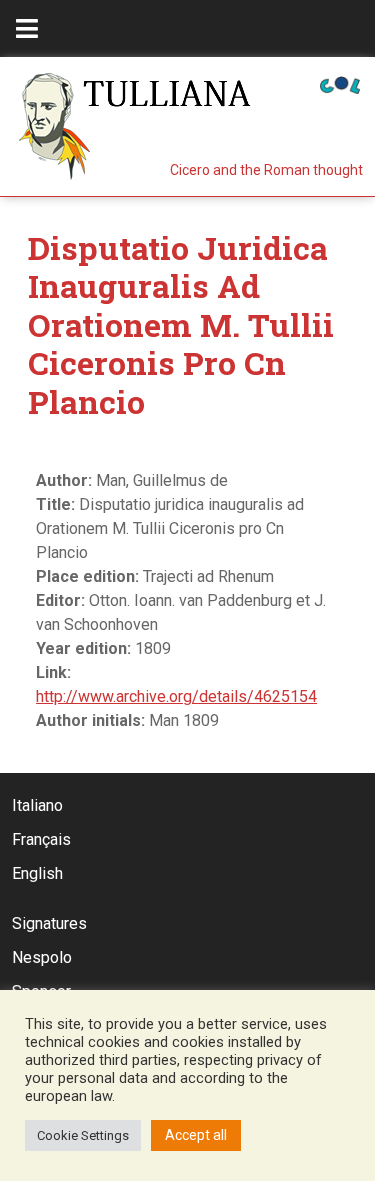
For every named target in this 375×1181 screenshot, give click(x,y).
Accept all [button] (196, 1135)
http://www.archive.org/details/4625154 (176, 696)
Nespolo (42, 957)
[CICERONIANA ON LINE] (340, 83)
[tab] (27, 28)
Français (41, 839)
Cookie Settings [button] (83, 1135)
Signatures (49, 923)
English (37, 873)
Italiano (37, 805)
